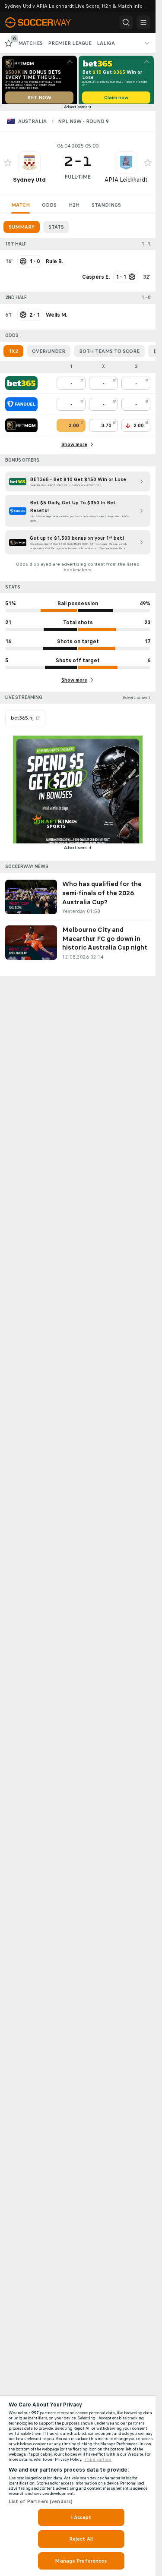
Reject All (81, 2539)
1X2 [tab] (13, 354)
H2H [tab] (74, 208)
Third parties (98, 2460)
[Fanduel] (21, 407)
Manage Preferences (81, 2561)
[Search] (126, 22)
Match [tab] (21, 208)
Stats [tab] (56, 230)
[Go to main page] (43, 22)
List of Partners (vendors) (41, 2501)
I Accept (81, 2517)
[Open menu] (143, 22)
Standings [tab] (106, 208)
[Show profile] (29, 166)
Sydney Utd (29, 183)
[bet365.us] (21, 386)
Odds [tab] (49, 208)
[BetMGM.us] (21, 428)
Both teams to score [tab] (109, 354)
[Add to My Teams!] (8, 166)
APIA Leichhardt (126, 183)
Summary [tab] (22, 230)
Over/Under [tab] (49, 354)
